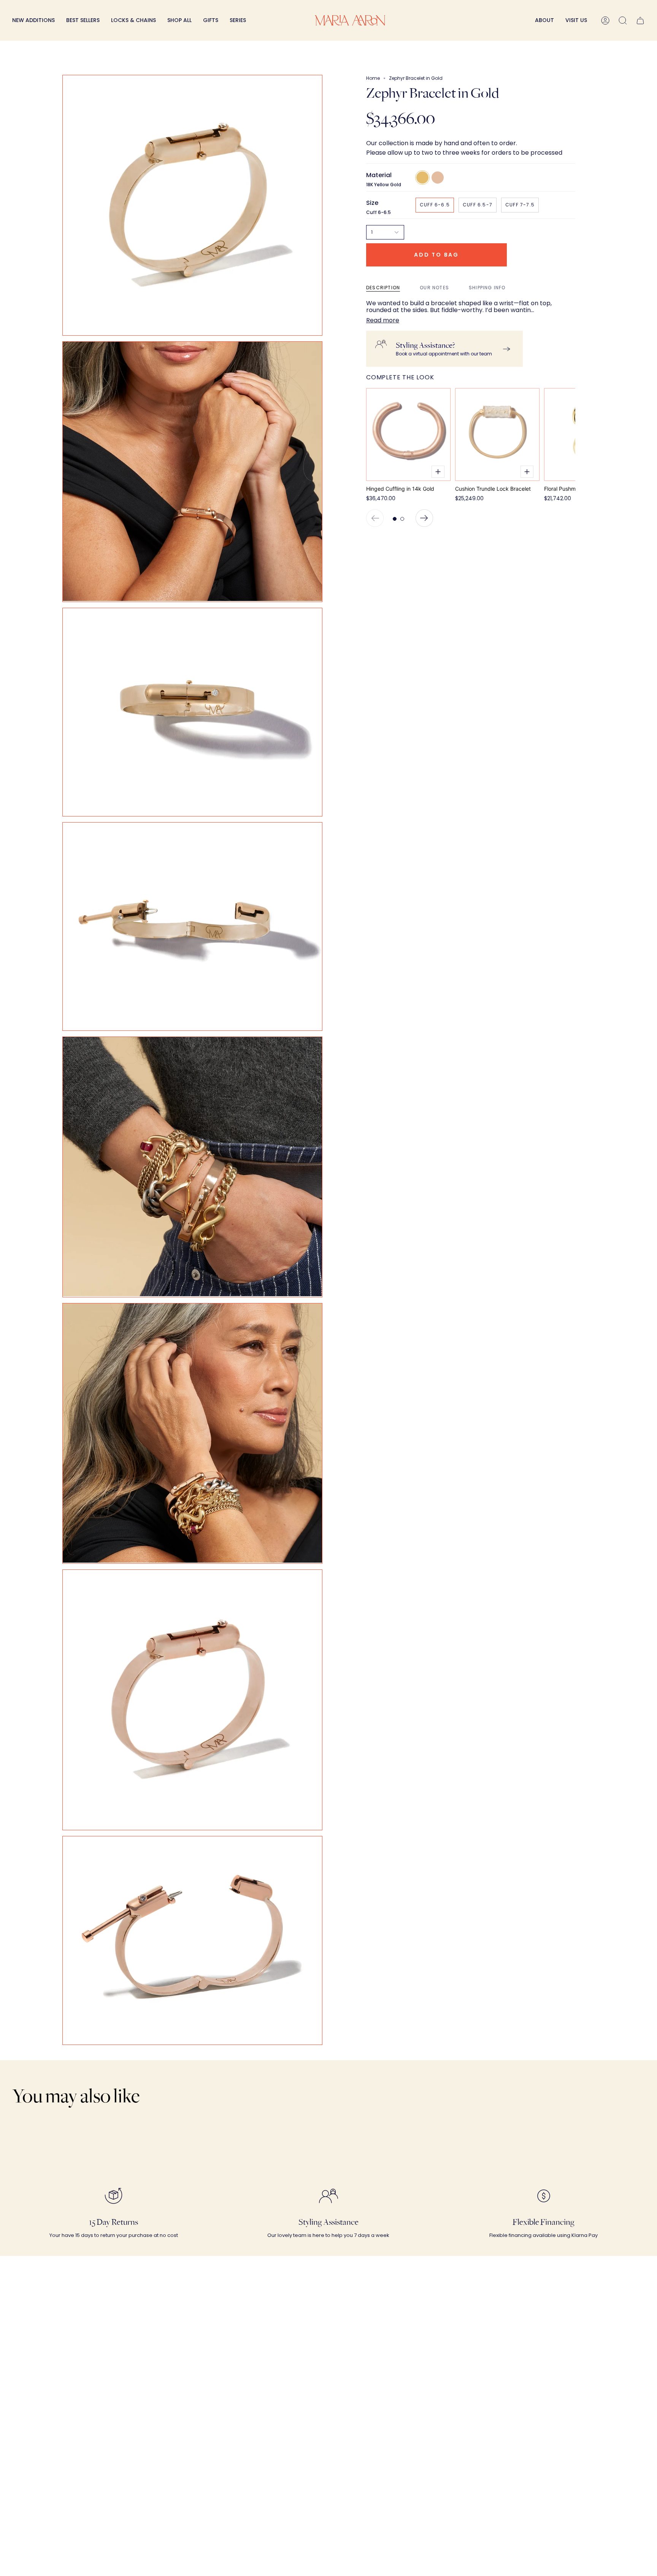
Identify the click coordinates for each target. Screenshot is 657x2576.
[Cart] (640, 20)
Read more (383, 320)
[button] (133, 20)
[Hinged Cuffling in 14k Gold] (408, 434)
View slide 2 (402, 519)
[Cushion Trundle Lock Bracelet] (497, 434)
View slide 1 (395, 519)
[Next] (424, 518)
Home (373, 78)
